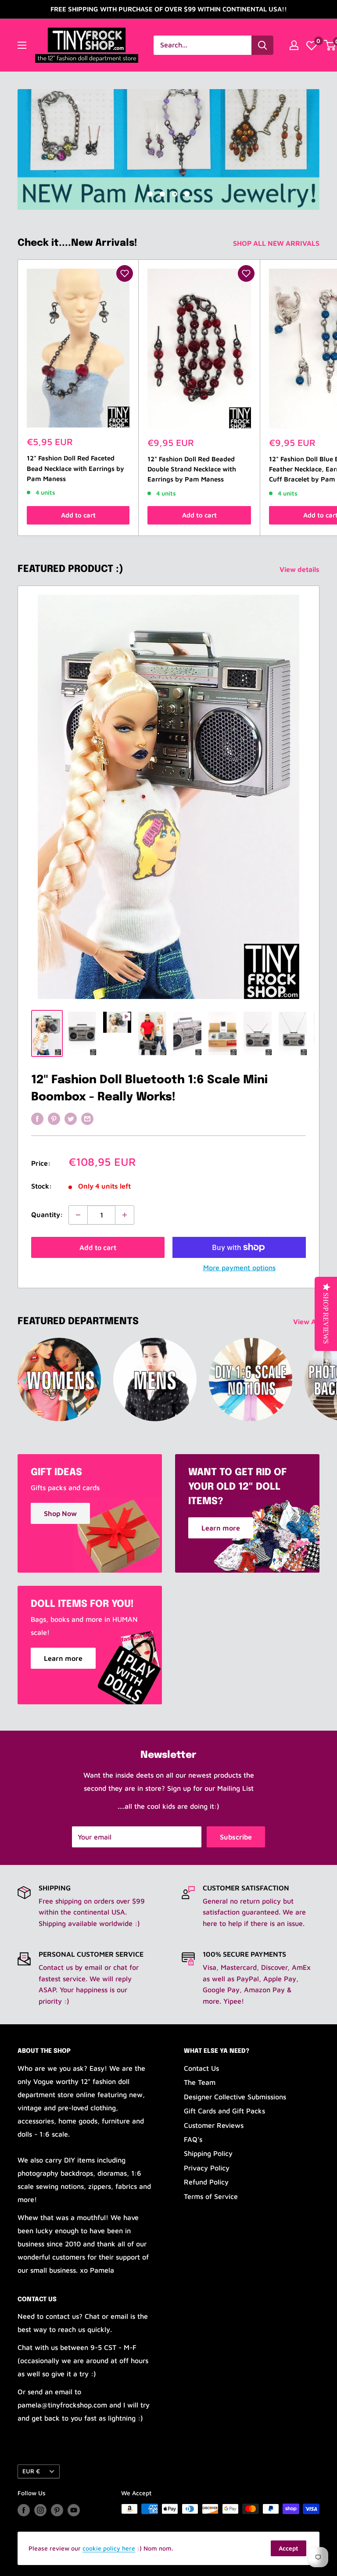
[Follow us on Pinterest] (57, 2510)
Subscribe (236, 1837)
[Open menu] (22, 45)
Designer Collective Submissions (235, 2097)
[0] (312, 45)
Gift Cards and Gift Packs (224, 2111)
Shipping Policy (208, 2153)
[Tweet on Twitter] (71, 1118)
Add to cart (78, 515)
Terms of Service (211, 2196)
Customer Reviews (214, 2125)
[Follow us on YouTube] (74, 2510)
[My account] (294, 45)
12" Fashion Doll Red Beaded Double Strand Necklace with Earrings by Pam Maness (192, 469)
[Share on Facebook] (37, 1118)
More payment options (239, 1268)
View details (300, 569)
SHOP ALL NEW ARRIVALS (277, 243)
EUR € (31, 2471)
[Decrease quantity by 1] (78, 1215)
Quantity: (47, 1214)
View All (307, 1322)
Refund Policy (206, 2182)
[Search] (262, 45)
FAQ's (193, 2139)
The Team (200, 2082)
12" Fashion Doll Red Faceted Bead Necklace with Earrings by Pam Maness (75, 468)
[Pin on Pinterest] (54, 1118)
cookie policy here (109, 2548)
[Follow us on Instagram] (40, 2510)
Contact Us (201, 2068)
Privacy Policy (207, 2168)
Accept (289, 2548)
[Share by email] (87, 1118)
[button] (125, 273)
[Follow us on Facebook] (24, 2510)
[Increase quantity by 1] (125, 1215)
